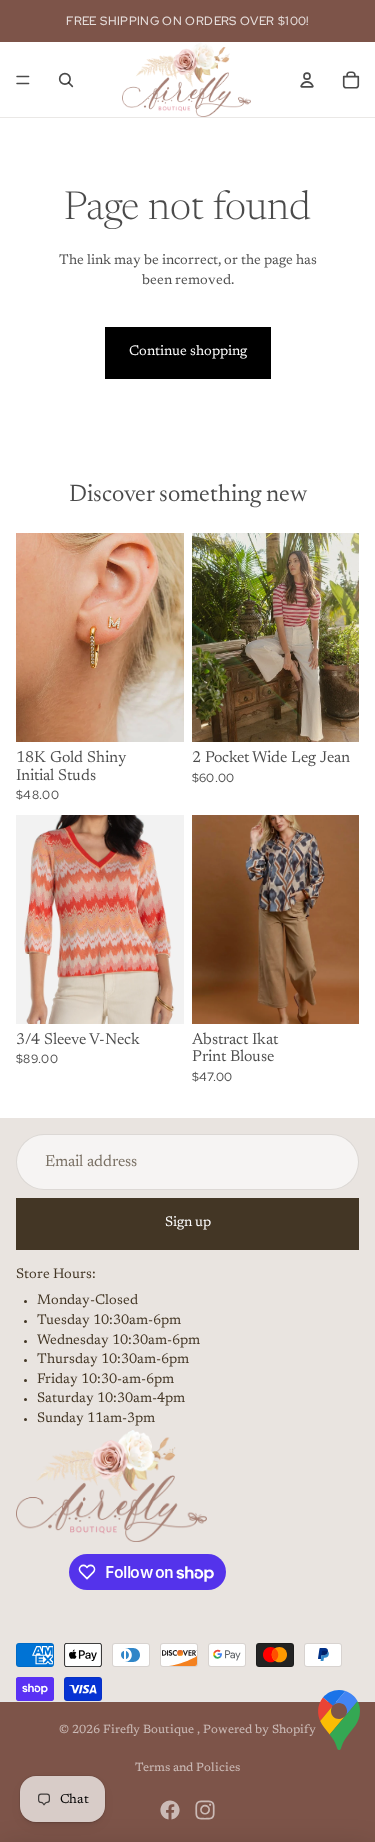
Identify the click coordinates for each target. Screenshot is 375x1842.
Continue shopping (188, 352)
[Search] (66, 80)
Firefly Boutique (150, 1730)
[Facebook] (170, 1810)
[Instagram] (205, 1810)
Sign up (188, 1223)
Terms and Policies (187, 1768)
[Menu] (23, 80)
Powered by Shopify (259, 1730)
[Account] (307, 80)
